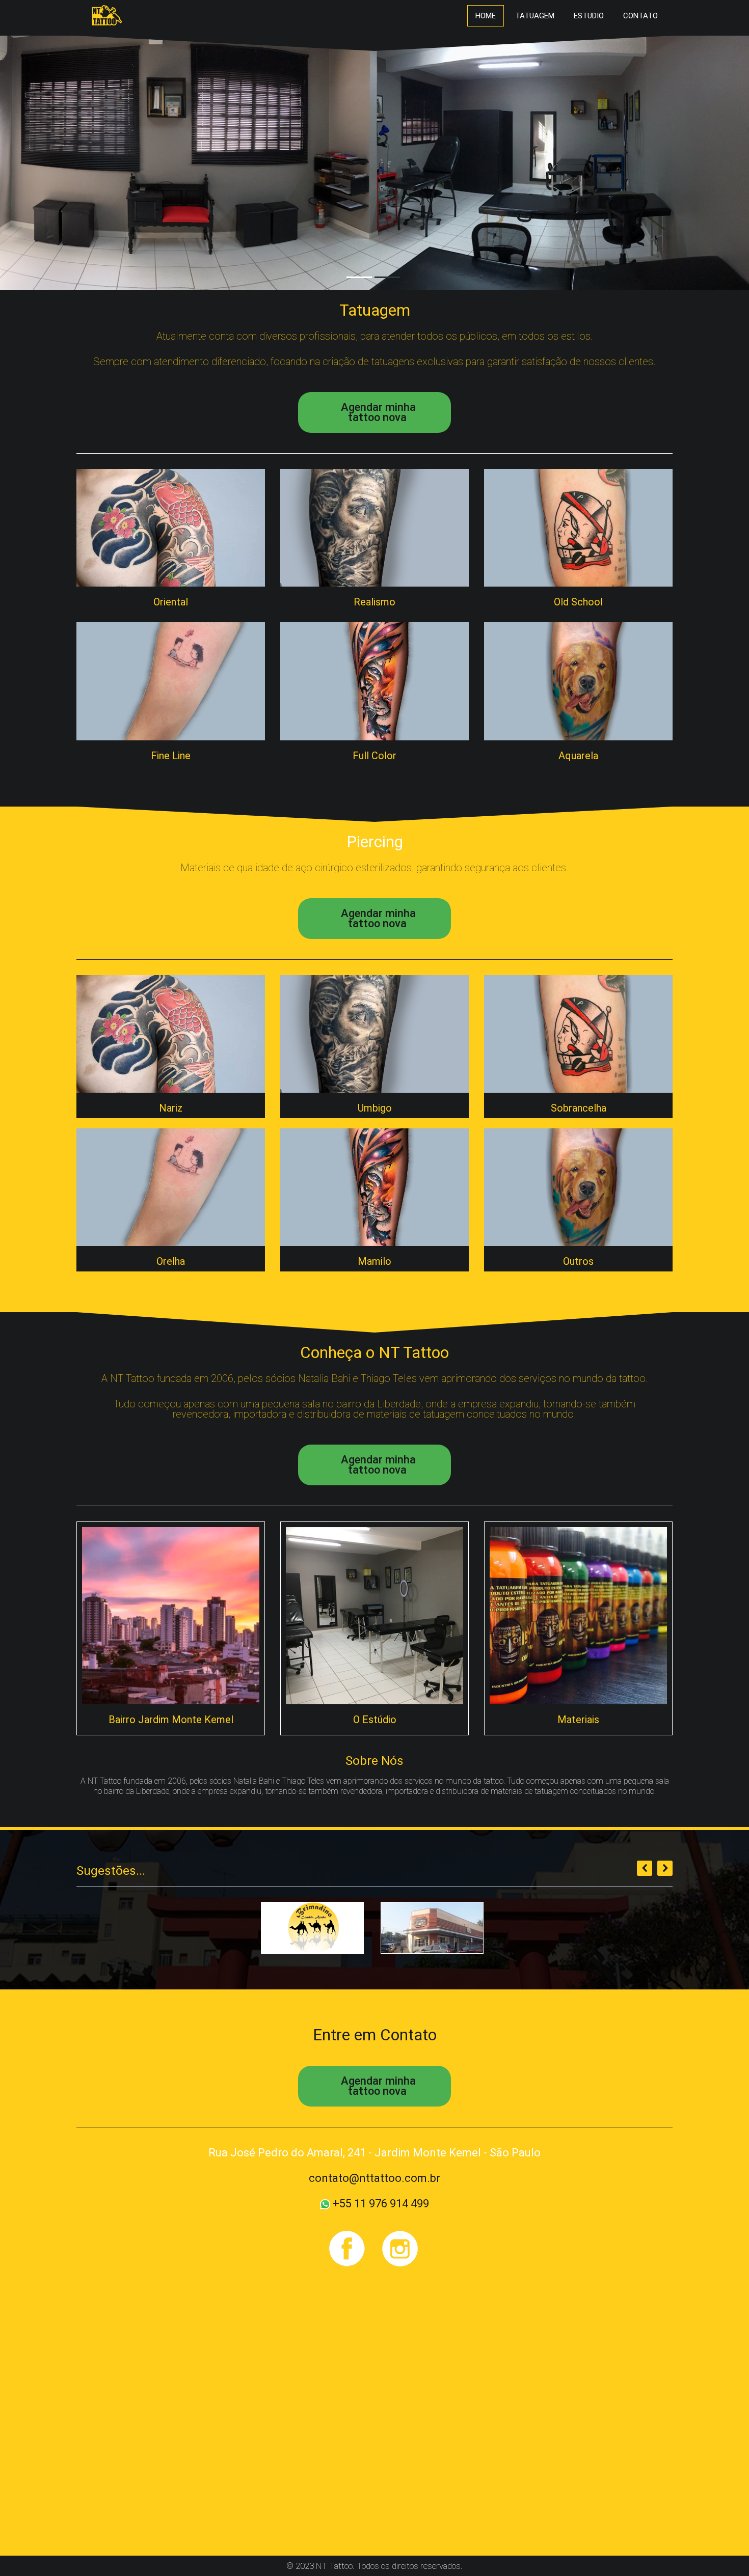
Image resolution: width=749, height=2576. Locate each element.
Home (486, 16)
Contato (640, 16)
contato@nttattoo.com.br (374, 2178)
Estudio (589, 16)
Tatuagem (535, 16)
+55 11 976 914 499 (380, 2204)
